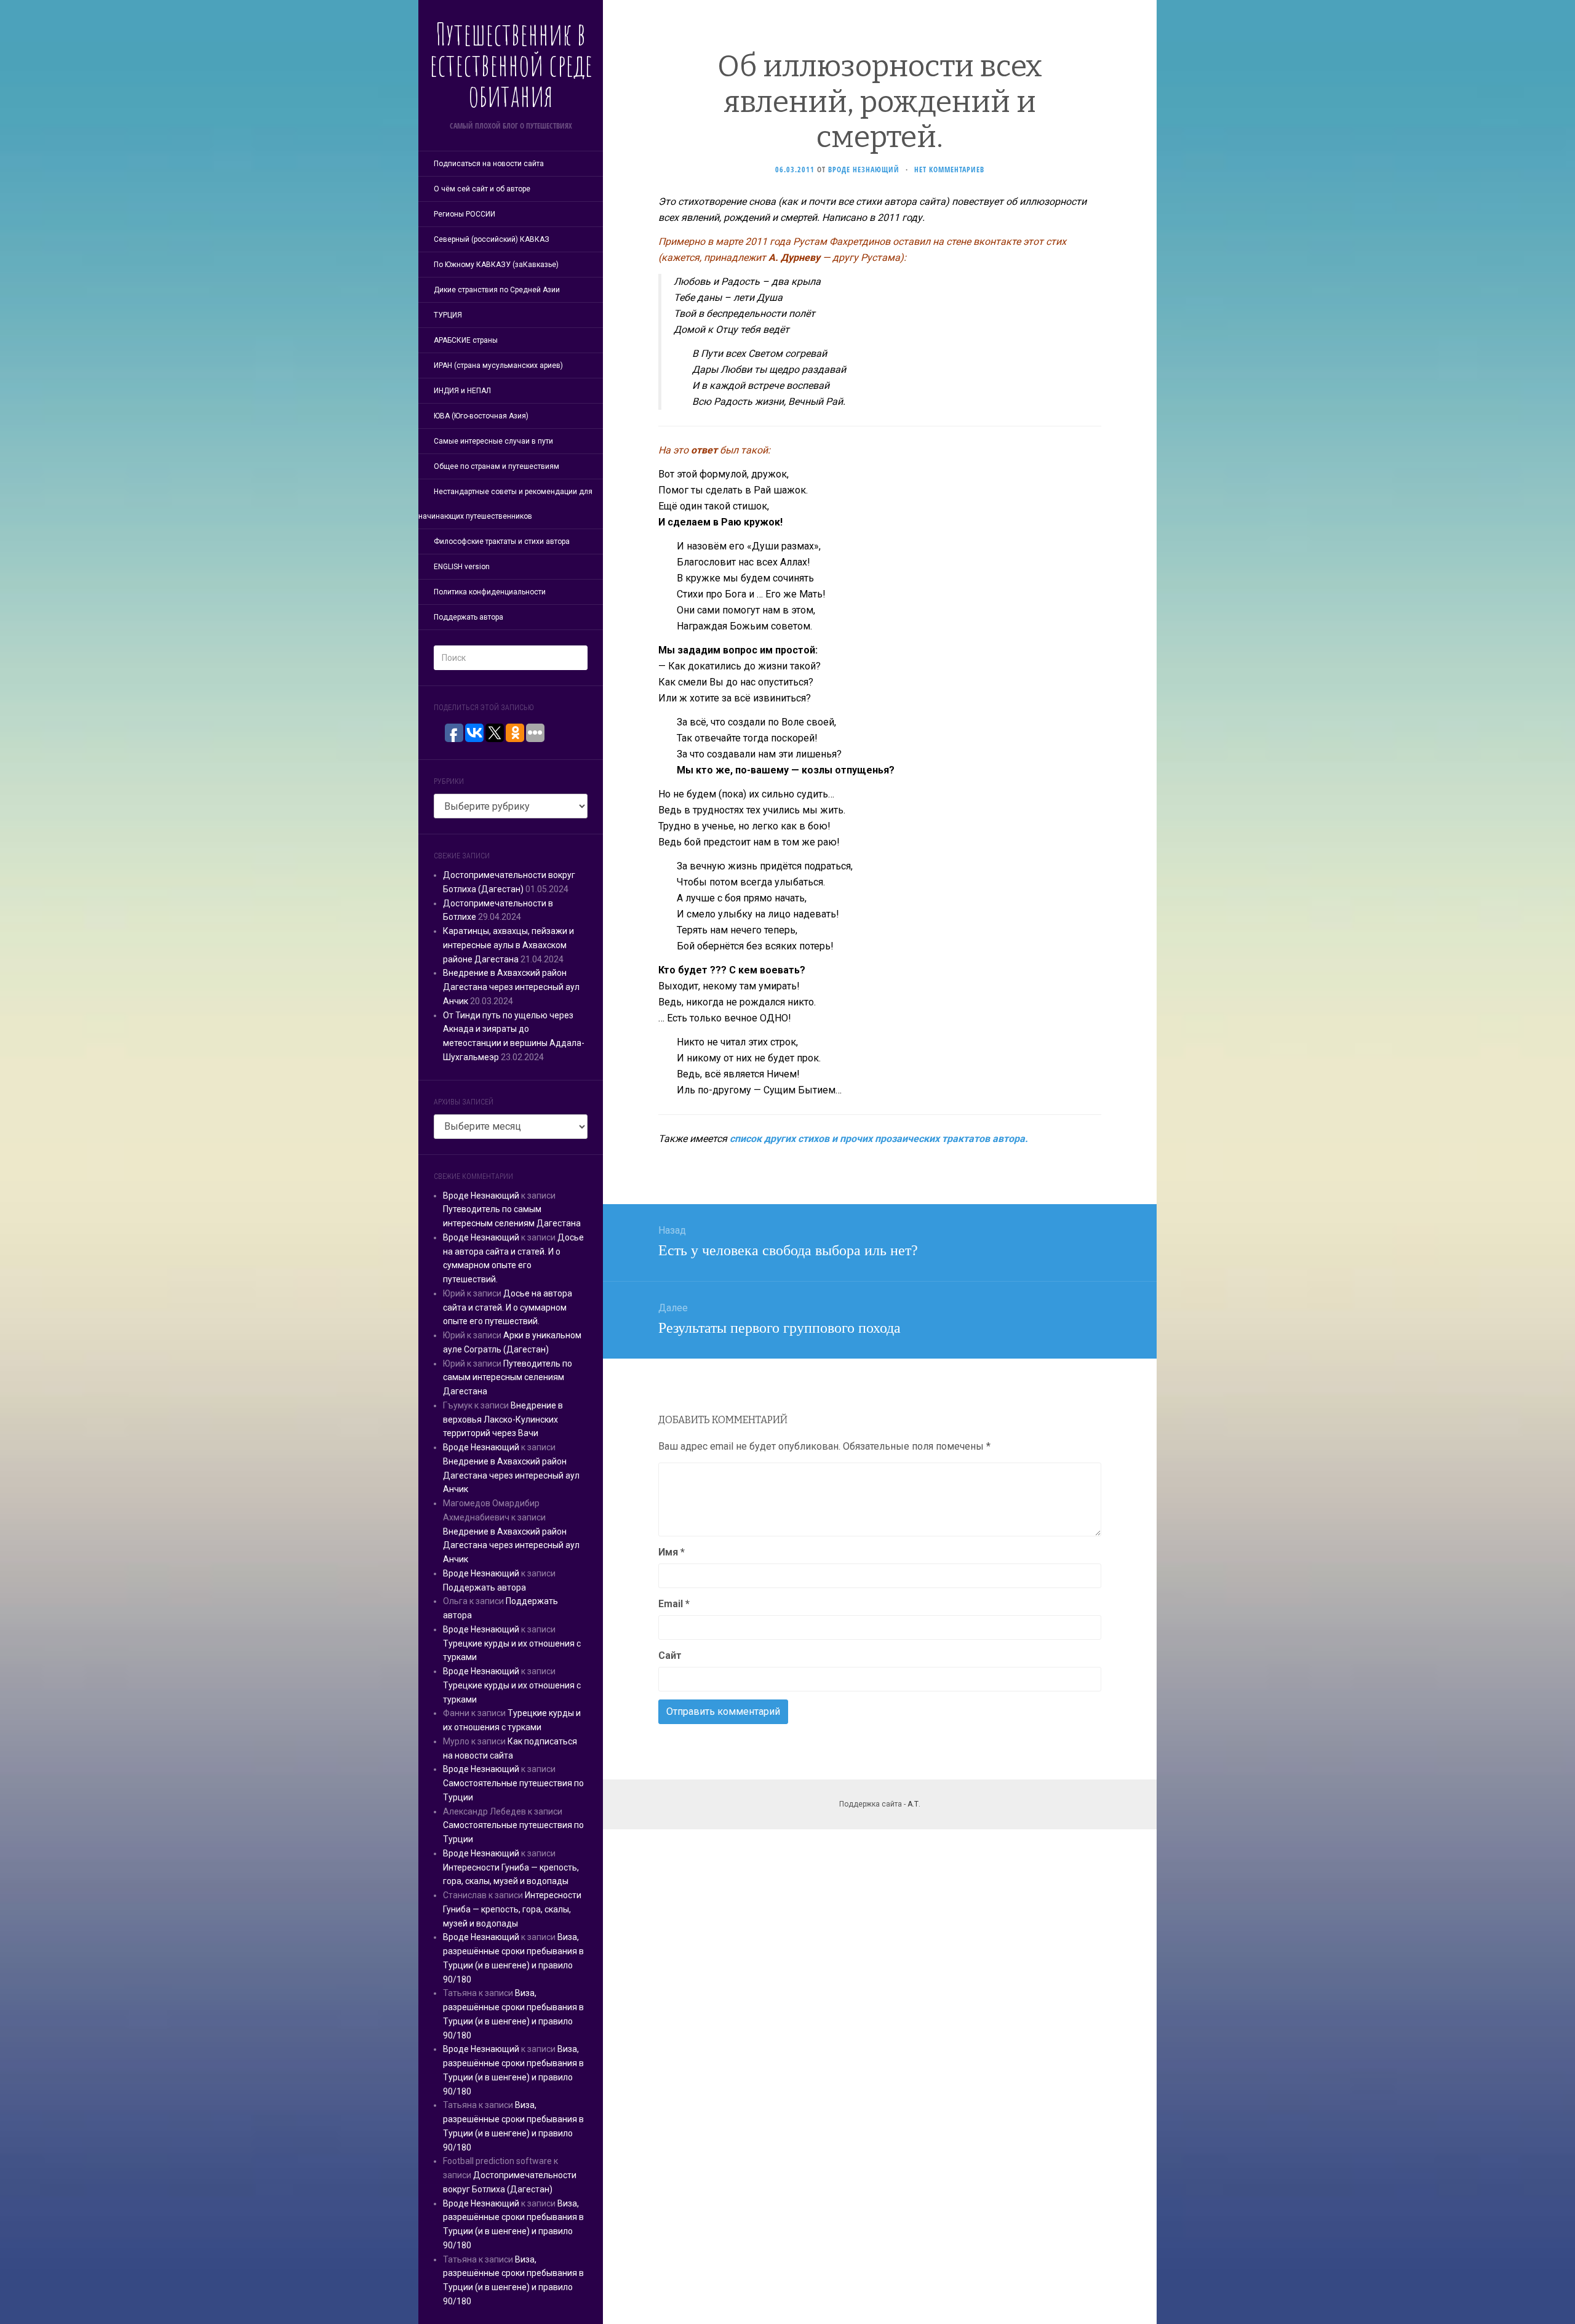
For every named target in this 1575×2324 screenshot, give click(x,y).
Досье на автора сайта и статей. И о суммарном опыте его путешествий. (508, 1308)
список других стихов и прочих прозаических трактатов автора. (879, 1139)
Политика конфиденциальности (490, 592)
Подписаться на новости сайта (489, 164)
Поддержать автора (469, 617)
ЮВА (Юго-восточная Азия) (481, 416)
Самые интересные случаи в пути (493, 441)
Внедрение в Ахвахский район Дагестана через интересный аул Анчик (511, 987)
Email (674, 1604)
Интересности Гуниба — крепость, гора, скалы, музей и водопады (512, 1909)
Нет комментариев (949, 170)
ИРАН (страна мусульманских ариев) (498, 365)
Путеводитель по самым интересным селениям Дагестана (508, 1378)
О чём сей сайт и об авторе (482, 189)
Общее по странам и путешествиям (496, 466)
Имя (672, 1552)
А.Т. (914, 1804)
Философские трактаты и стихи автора (502, 541)
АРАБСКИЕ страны (466, 340)
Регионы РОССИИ (465, 214)
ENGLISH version (462, 567)
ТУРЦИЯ (448, 315)
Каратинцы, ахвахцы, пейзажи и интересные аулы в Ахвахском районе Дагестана (508, 945)
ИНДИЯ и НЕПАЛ (462, 391)
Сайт (670, 1655)
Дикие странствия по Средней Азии (497, 290)
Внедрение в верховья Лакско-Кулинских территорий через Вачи (503, 1420)
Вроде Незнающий (481, 1196)
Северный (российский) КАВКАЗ (492, 239)
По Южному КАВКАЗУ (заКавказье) (496, 265)
